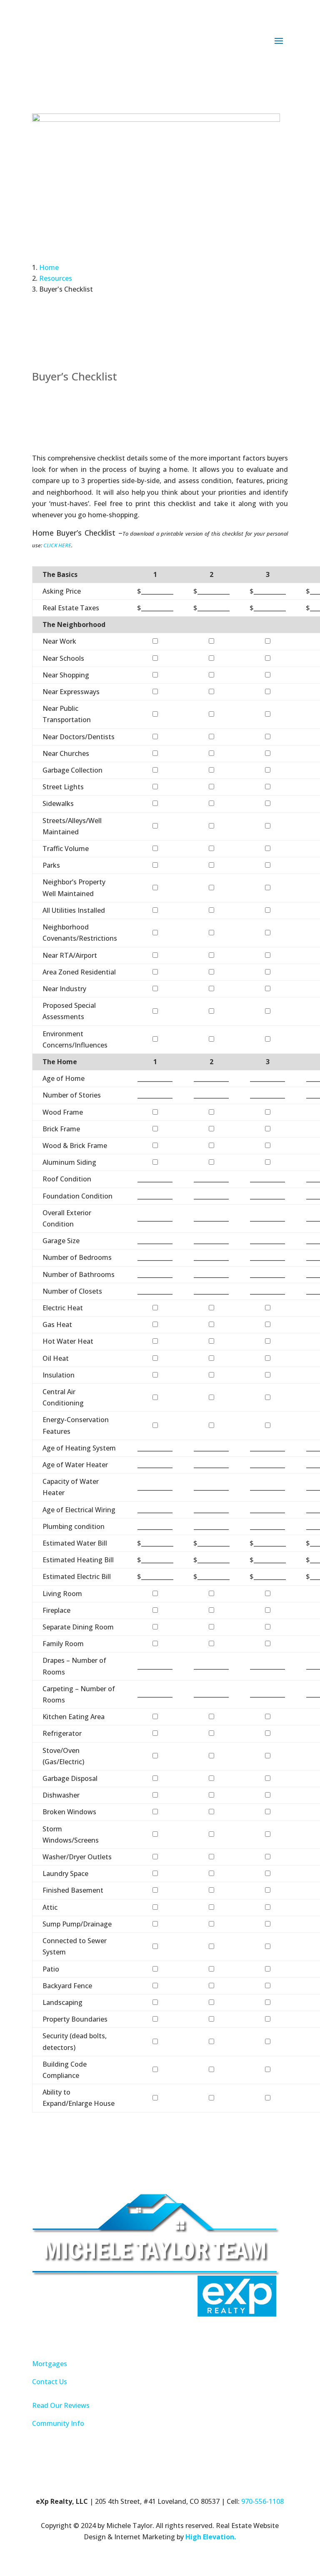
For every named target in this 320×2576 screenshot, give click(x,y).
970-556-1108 (262, 2501)
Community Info (58, 2423)
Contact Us (50, 2382)
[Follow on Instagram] (177, 2336)
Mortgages (50, 2364)
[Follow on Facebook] (143, 2336)
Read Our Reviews (61, 2405)
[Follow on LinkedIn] (160, 2336)
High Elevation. (211, 2537)
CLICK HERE (57, 545)
